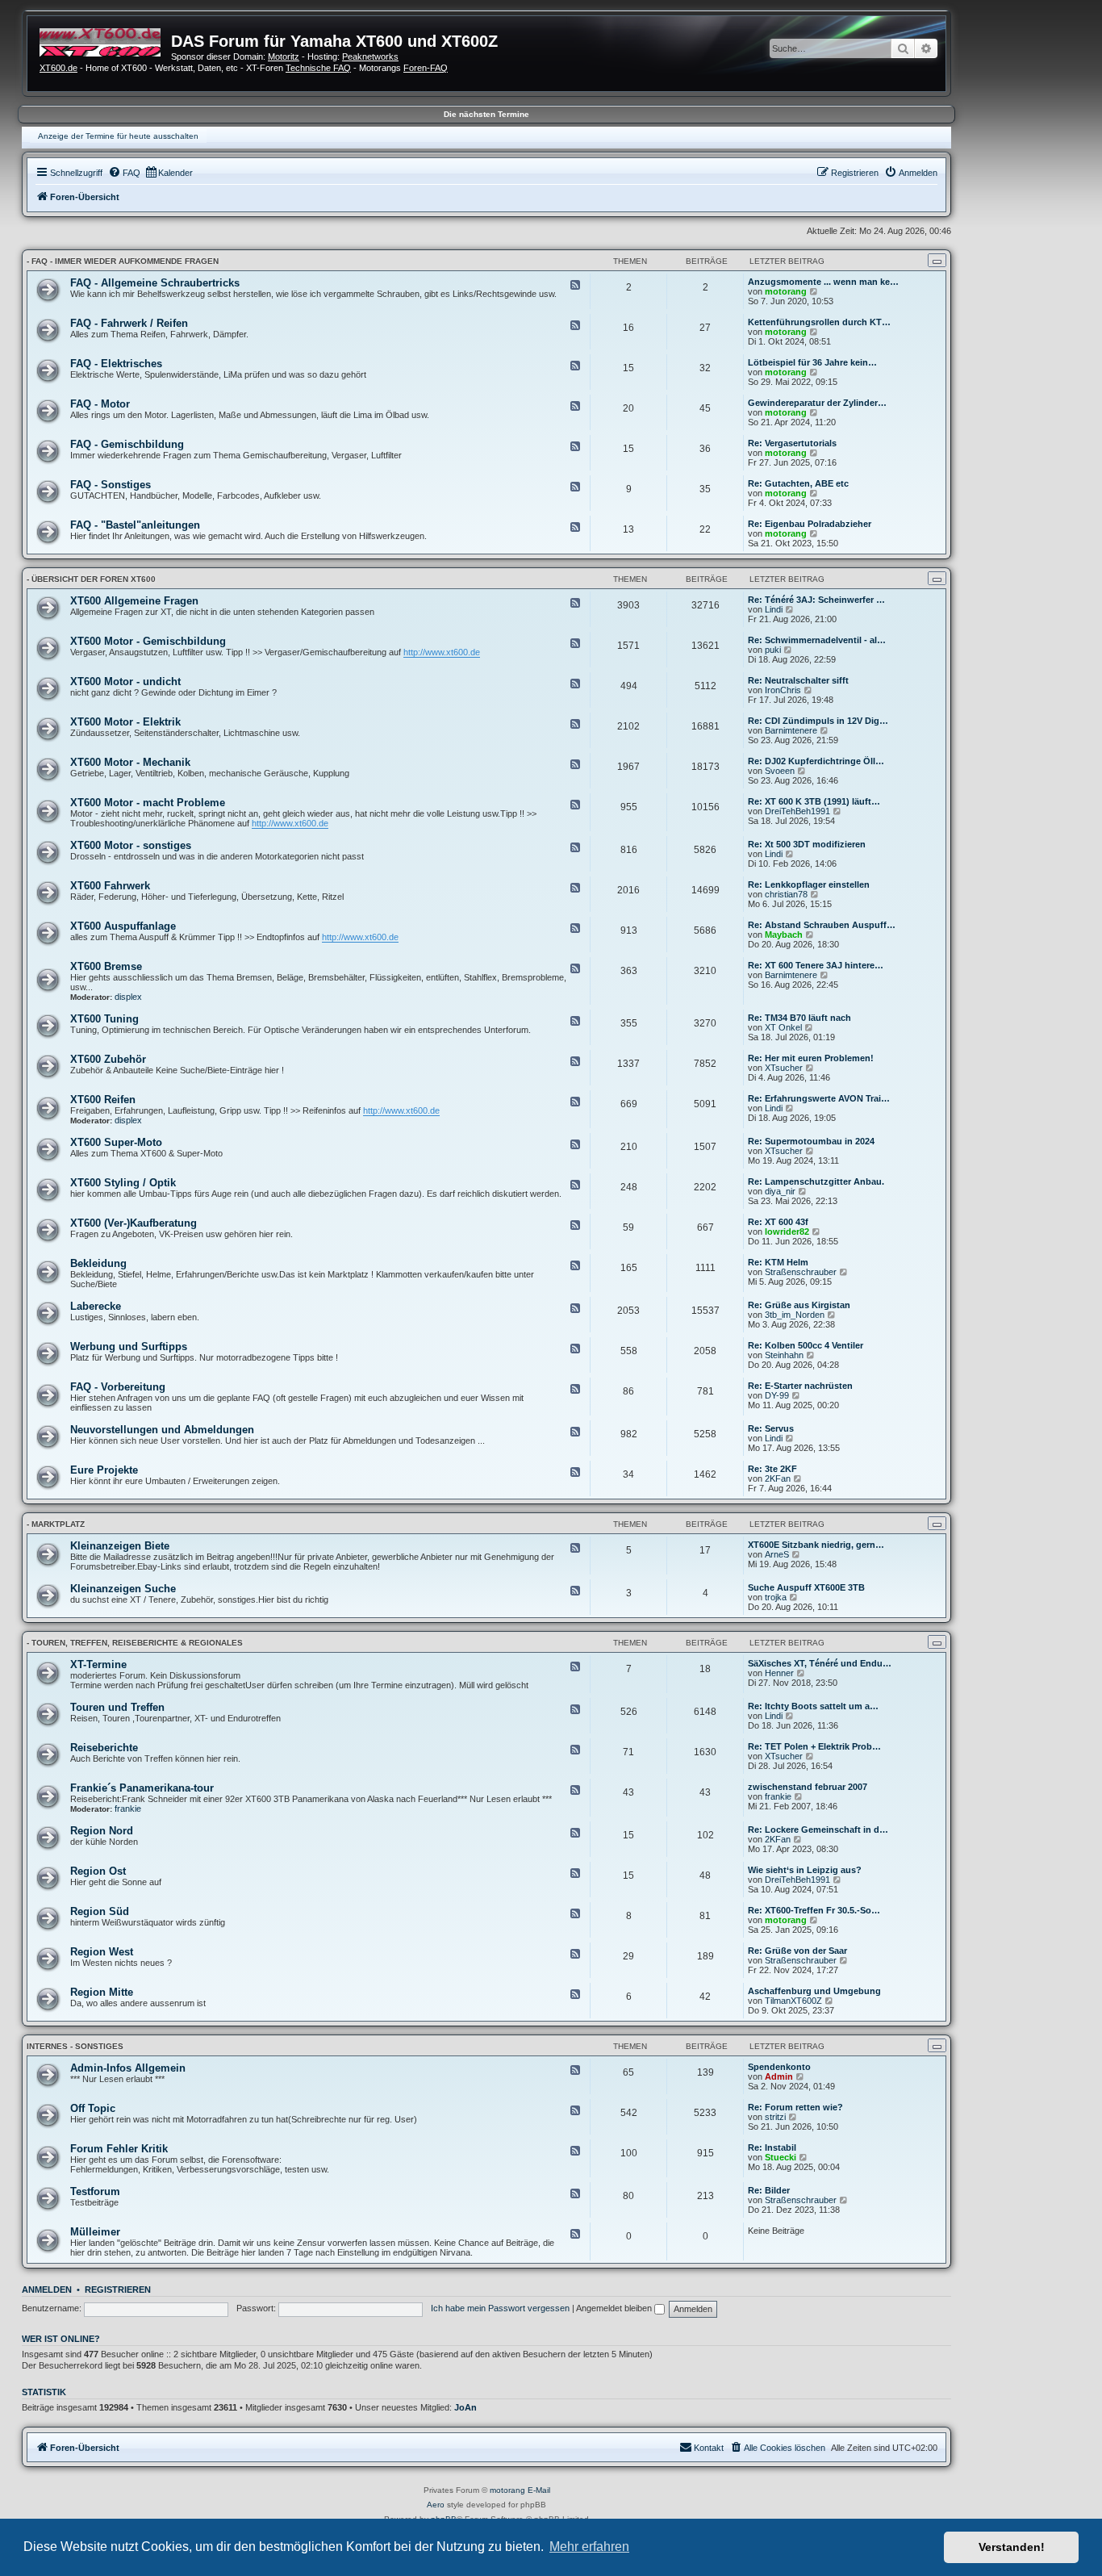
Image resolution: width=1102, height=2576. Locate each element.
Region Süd (100, 1911)
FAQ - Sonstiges (111, 485)
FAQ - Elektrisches (116, 364)
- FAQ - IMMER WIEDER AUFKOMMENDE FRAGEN (123, 261)
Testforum (95, 2191)
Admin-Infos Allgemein (128, 2068)
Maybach (784, 935)
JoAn (465, 2407)
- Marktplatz (56, 1524)
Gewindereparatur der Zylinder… (817, 403)
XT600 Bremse (106, 966)
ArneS (777, 1554)
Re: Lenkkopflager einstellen (809, 884)
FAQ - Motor (100, 404)
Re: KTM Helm (778, 1262)
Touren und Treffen (117, 1707)
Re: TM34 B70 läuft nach (799, 1018)
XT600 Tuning (104, 1019)
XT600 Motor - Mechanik (130, 762)
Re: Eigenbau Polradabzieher (810, 524)
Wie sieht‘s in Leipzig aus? (805, 1870)
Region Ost (98, 1871)
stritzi (775, 2117)
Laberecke (96, 1306)
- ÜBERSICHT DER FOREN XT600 (91, 579)
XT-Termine (98, 1664)
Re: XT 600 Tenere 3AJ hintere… (816, 965)
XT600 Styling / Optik (123, 1183)
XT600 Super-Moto (116, 1142)
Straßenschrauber (801, 1272)
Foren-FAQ (426, 68)
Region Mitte (102, 1992)
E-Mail (539, 2490)
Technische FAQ (318, 68)
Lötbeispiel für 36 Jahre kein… (812, 362)
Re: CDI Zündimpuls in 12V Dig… (818, 721)
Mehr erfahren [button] (589, 2547)
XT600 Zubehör (108, 1059)
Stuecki (781, 2157)
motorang (786, 291)
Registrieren (118, 2290)
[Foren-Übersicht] (105, 40)
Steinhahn (784, 1355)
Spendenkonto (779, 2067)
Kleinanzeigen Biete (120, 1546)
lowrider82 (787, 1232)
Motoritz (284, 56)
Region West (102, 1952)
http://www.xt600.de (442, 652)
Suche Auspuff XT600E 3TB (806, 1587)
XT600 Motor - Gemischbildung (148, 641)
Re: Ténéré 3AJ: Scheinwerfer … (816, 600)
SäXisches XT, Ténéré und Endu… (820, 1663)
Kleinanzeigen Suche (123, 1589)
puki (773, 650)
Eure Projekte (104, 1470)
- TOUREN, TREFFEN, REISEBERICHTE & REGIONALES (135, 1643)
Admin (779, 2076)
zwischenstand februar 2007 (808, 1787)
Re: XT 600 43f (778, 1222)
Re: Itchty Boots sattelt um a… (813, 1706)
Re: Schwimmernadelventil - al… (817, 640)
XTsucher (784, 1068)
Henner (779, 1673)
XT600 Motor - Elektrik (125, 722)
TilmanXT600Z (793, 2001)
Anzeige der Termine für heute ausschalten (118, 136)
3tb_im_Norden (795, 1315)
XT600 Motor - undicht (125, 682)
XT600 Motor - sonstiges (131, 845)
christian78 (786, 894)
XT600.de (58, 68)
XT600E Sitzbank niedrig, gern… (816, 1545)
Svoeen (780, 771)
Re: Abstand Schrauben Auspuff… (822, 925)
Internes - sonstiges (75, 2046)
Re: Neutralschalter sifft (798, 680)
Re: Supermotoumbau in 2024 (811, 1141)
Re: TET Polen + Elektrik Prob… (814, 1746)
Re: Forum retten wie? (795, 2107)
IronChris (783, 690)
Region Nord (102, 1831)
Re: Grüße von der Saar (797, 1951)
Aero (436, 2505)
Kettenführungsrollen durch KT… (819, 322)
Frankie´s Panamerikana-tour (142, 1788)
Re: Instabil (772, 2147)
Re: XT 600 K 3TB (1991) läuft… (814, 801)
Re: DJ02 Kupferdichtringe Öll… (816, 761)
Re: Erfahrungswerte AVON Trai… (819, 1098)
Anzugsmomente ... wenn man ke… (823, 282)
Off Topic (93, 2108)
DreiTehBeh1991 (797, 811)
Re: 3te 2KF (772, 1469)
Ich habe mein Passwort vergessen (500, 2308)
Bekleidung (98, 1263)
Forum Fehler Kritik (119, 2149)
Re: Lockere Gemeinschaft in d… (818, 1830)
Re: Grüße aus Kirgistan (799, 1305)
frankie (128, 1809)
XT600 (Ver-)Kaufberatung (134, 1223)
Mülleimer (95, 2232)
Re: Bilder (769, 2190)
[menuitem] (124, 173)
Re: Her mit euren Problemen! (811, 1058)
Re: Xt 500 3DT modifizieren (807, 844)
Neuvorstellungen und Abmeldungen (162, 1430)
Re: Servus (771, 1428)
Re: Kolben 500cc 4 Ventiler (806, 1345)
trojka (776, 1597)
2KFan (778, 1478)
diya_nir (780, 1191)
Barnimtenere (791, 730)
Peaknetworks (370, 56)
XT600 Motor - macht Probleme (148, 803)
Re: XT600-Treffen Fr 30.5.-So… (814, 1910)
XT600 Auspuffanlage (123, 926)
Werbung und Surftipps (129, 1347)
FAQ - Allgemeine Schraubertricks (155, 283)
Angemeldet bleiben (615, 2308)
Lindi (774, 609)
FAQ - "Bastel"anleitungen (135, 525)
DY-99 (777, 1395)
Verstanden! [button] (1012, 2547)
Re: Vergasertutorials (792, 443)
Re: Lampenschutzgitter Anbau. (816, 1181)
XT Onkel (783, 1027)
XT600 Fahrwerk (110, 886)
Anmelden (47, 2290)
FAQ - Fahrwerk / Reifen (129, 323)
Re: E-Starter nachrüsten (800, 1386)
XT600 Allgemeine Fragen (134, 601)
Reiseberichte (104, 1748)
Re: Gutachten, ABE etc (798, 483)
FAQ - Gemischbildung (127, 444)
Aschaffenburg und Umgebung (814, 1991)
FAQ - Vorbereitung (118, 1387)
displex (128, 997)
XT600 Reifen (103, 1100)
